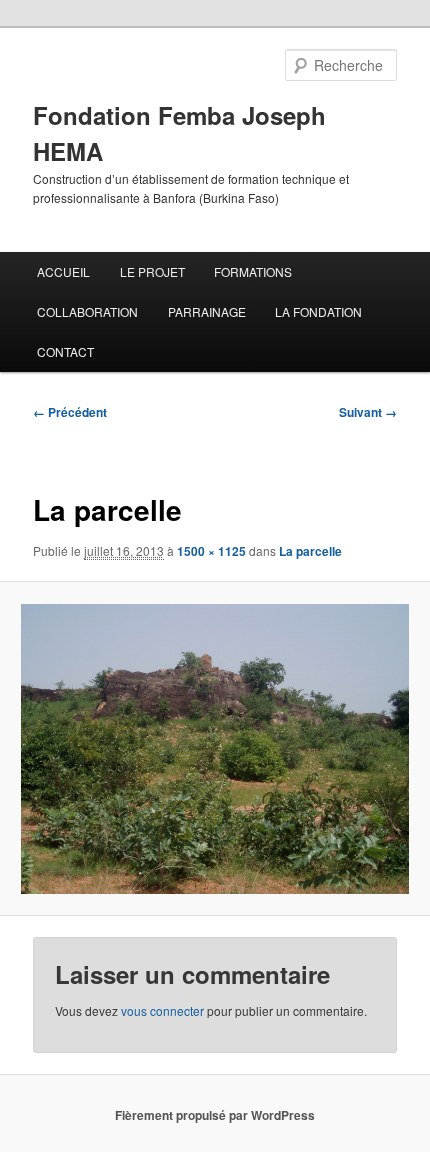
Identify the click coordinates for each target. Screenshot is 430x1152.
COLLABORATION (87, 311)
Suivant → (368, 412)
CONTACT (65, 351)
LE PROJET (152, 271)
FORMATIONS (253, 271)
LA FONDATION (318, 311)
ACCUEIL (63, 271)
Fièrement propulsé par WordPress (215, 1115)
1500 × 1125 (211, 551)
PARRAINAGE (207, 311)
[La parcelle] (214, 749)
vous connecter (162, 1010)
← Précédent (70, 412)
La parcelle (310, 551)
